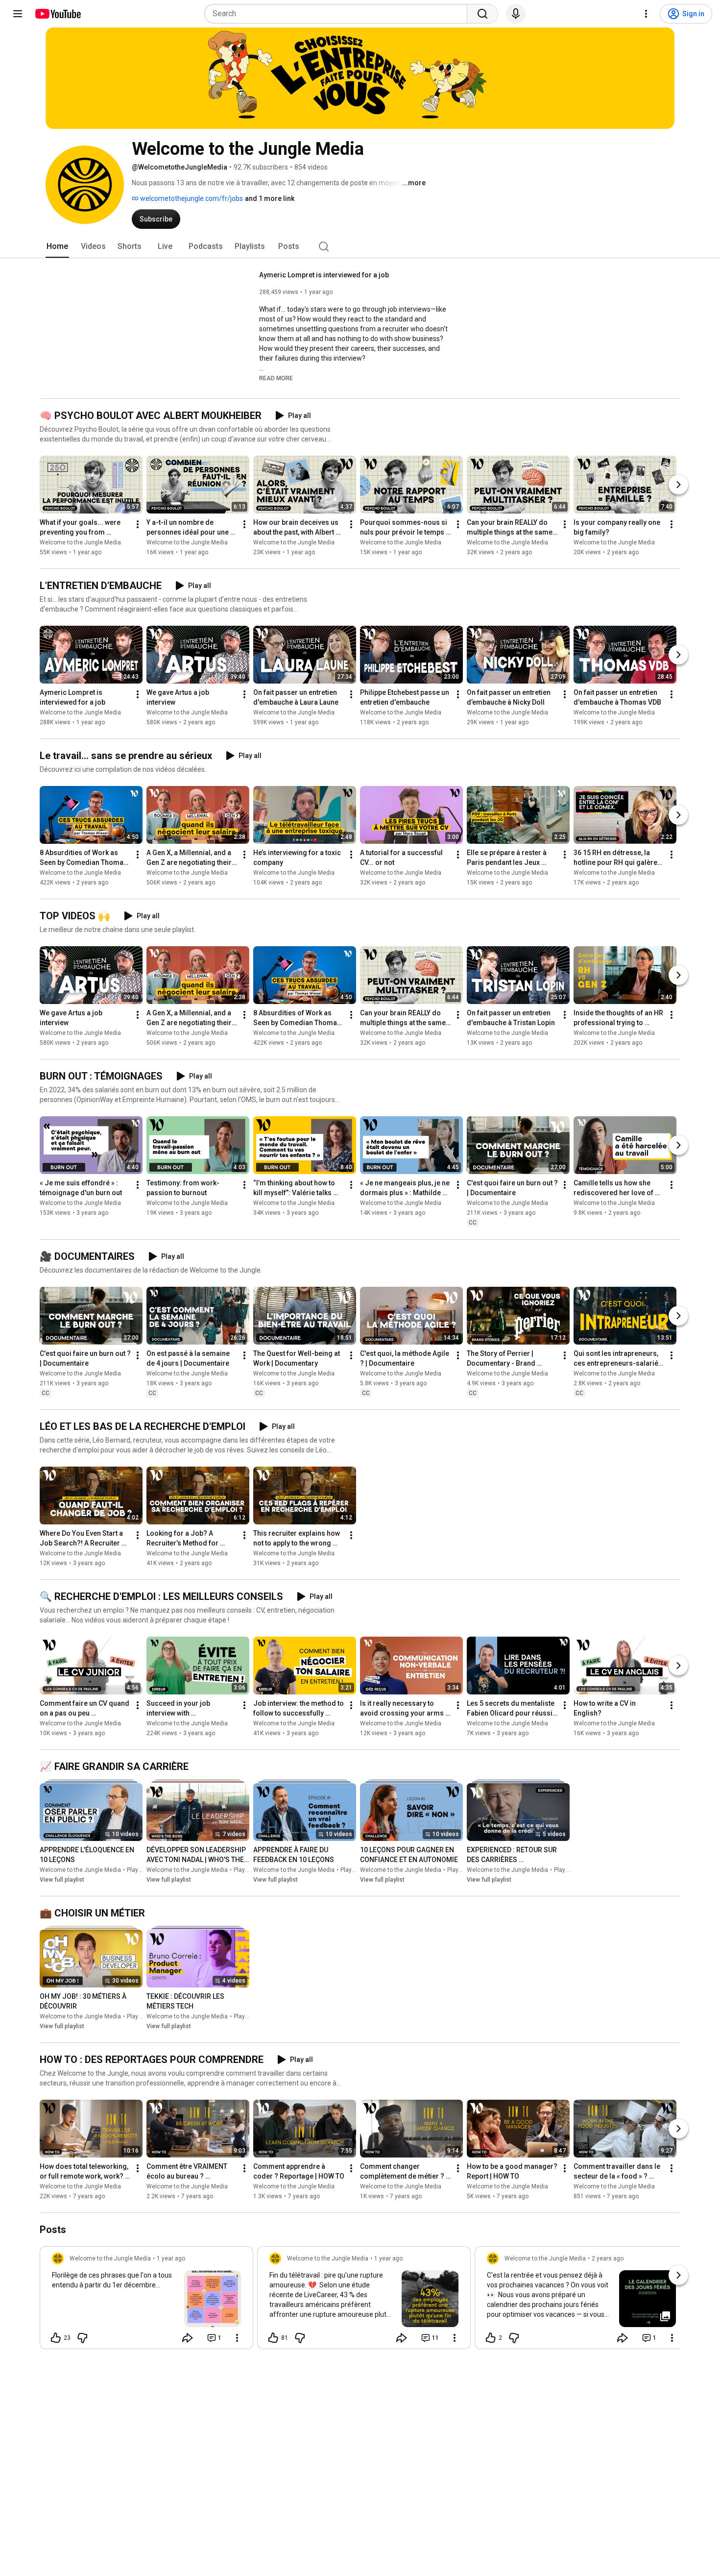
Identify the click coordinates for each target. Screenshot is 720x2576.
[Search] (482, 14)
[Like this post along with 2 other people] (491, 2338)
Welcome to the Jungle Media (80, 542)
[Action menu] (237, 2338)
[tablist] (360, 246)
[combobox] (339, 14)
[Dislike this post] (82, 2338)
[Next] (678, 485)
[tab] (57, 246)
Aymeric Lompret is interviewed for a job (324, 275)
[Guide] (18, 14)
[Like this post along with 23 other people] (56, 2338)
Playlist (137, 1870)
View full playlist (62, 1880)
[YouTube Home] (58, 14)
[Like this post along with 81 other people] (273, 2338)
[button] (276, 378)
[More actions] (138, 524)
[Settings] (646, 14)
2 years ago (608, 2258)
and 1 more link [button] (270, 198)
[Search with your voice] (516, 14)
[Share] (188, 2338)
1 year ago (171, 2258)
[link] (146, 2301)
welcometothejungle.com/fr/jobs (191, 198)
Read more (276, 378)
